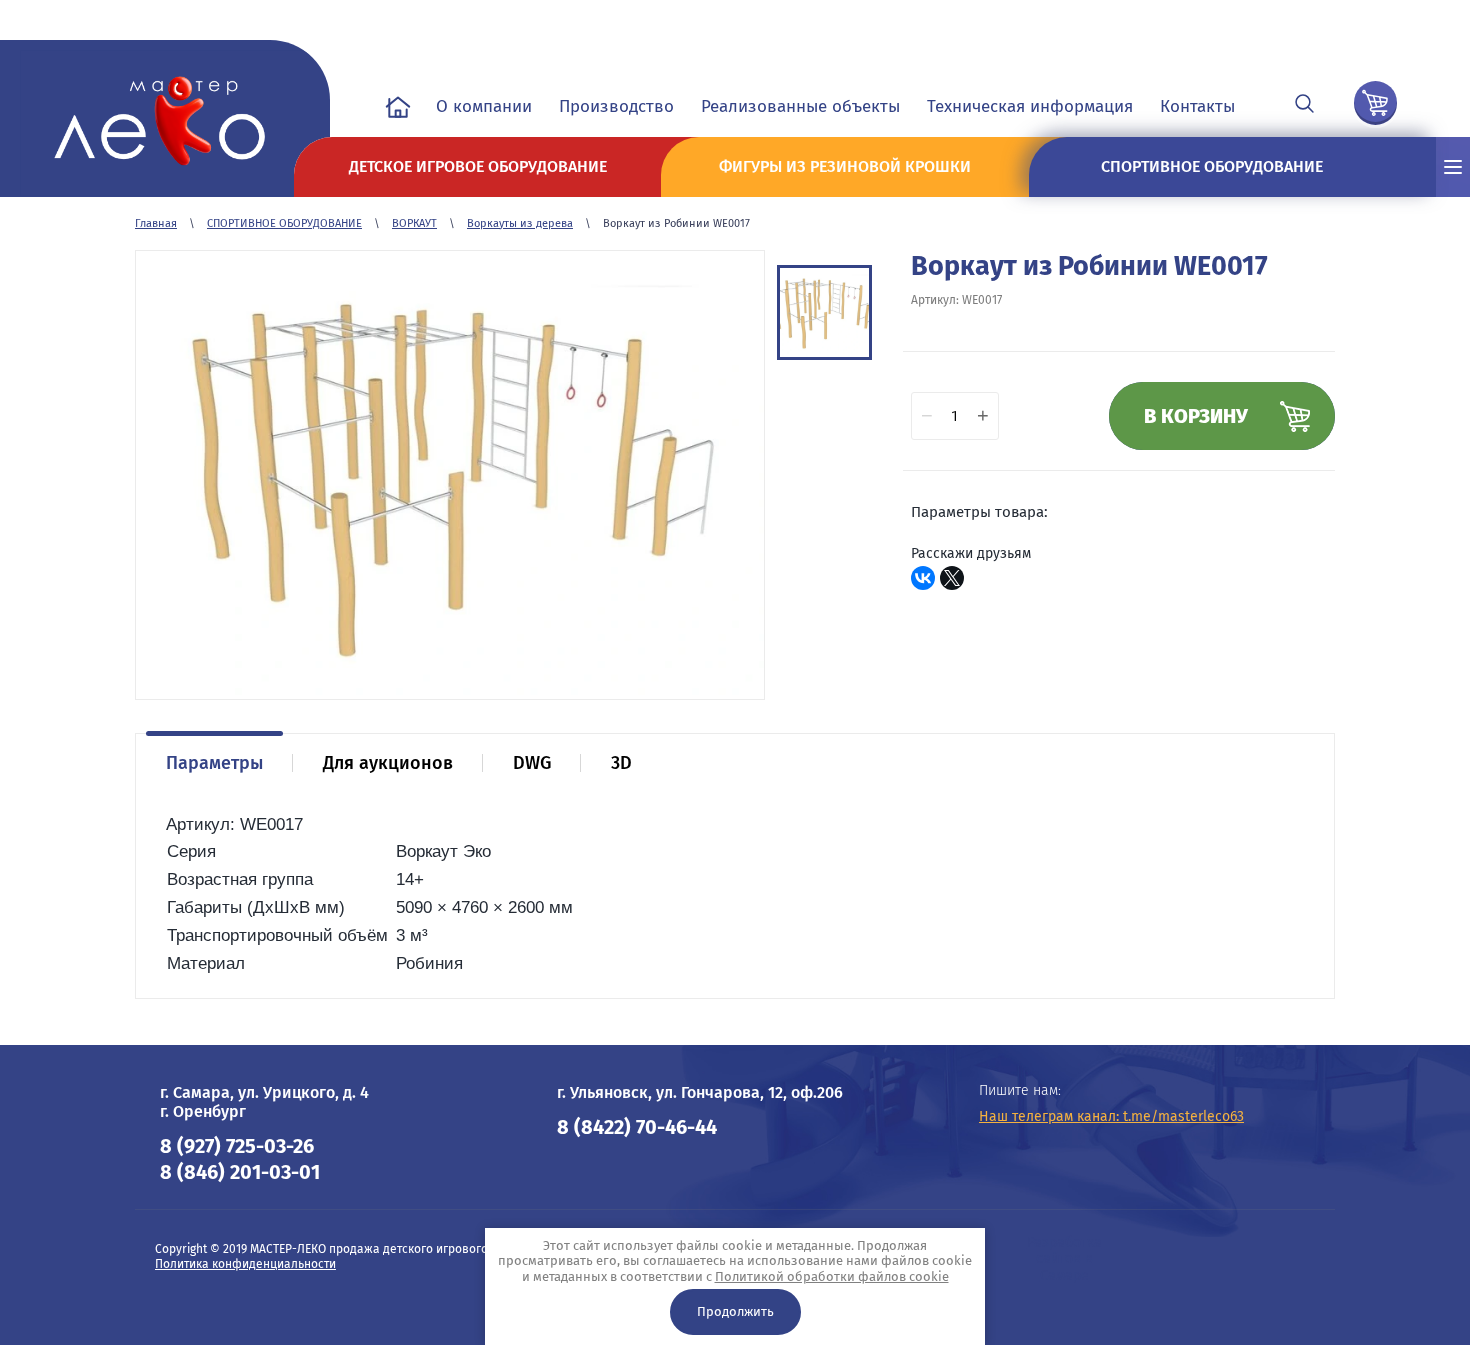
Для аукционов (388, 763)
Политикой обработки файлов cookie (832, 1276)
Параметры (214, 763)
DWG (532, 763)
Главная (156, 223)
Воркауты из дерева (520, 223)
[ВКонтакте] (923, 578)
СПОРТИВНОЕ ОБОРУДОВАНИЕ (284, 223)
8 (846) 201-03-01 (240, 1172)
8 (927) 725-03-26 (237, 1146)
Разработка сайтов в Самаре (1064, 1259)
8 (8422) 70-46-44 (637, 1127)
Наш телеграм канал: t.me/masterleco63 (1111, 1116)
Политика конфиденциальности (245, 1264)
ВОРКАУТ (414, 223)
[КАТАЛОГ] (1453, 167)
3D (621, 763)
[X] (952, 578)
